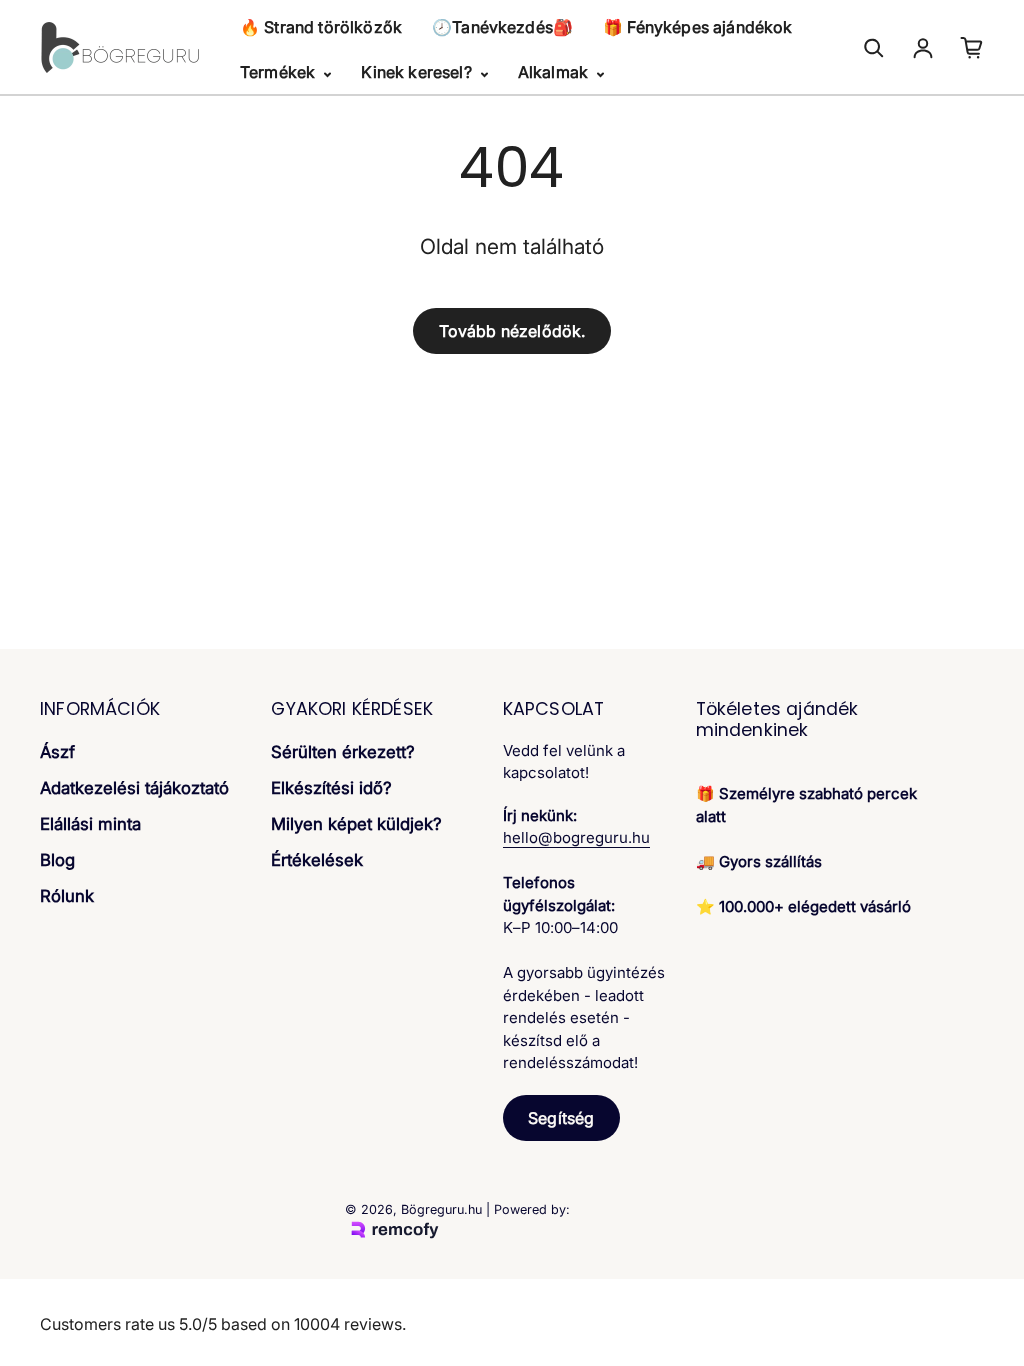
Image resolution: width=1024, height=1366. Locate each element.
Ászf (57, 752)
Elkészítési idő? (331, 788)
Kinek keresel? (418, 72)
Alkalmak (555, 72)
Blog (57, 860)
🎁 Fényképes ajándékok (697, 27)
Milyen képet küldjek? (356, 824)
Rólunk (67, 896)
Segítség (561, 1118)
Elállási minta (90, 824)
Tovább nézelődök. (512, 331)
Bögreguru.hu (441, 1209)
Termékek (279, 72)
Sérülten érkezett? (343, 752)
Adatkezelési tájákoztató (134, 788)
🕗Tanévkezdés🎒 (502, 27)
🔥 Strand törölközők (321, 27)
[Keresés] (874, 48)
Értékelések (317, 860)
